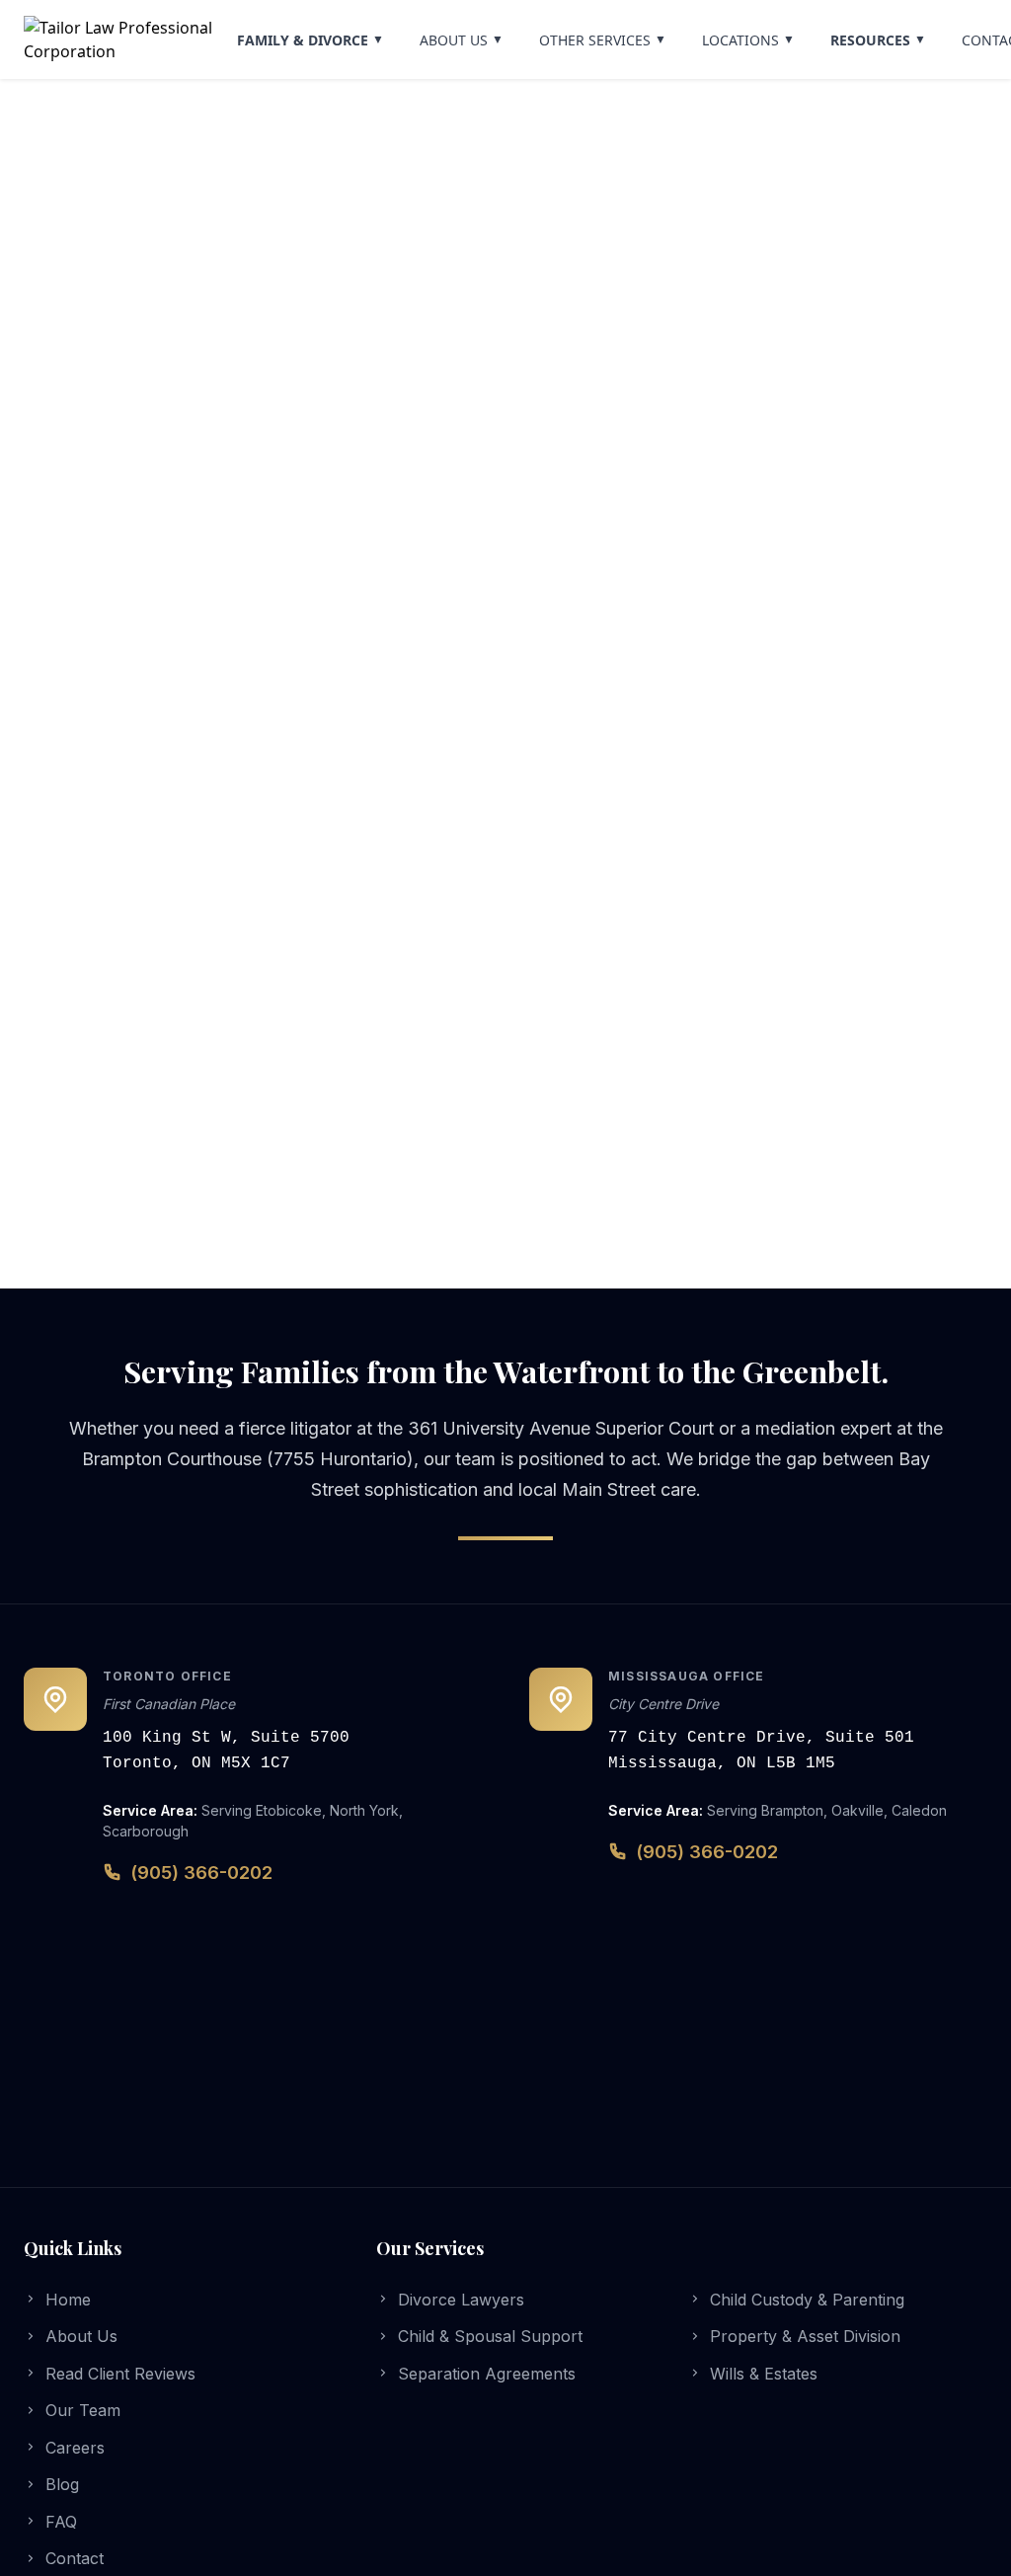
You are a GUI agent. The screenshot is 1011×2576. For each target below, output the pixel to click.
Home (68, 2300)
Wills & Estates (764, 2374)
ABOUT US (462, 40)
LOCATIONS (748, 40)
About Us (81, 2336)
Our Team (83, 2410)
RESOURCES (878, 40)
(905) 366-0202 (201, 1873)
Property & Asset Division (805, 2336)
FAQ (61, 2522)
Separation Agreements (487, 2374)
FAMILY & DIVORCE (311, 40)
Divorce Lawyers (461, 2300)
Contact (75, 2558)
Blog (62, 2484)
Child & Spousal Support (490, 2336)
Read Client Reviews (120, 2374)
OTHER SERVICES (603, 40)
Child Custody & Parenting (807, 2300)
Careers (75, 2448)
